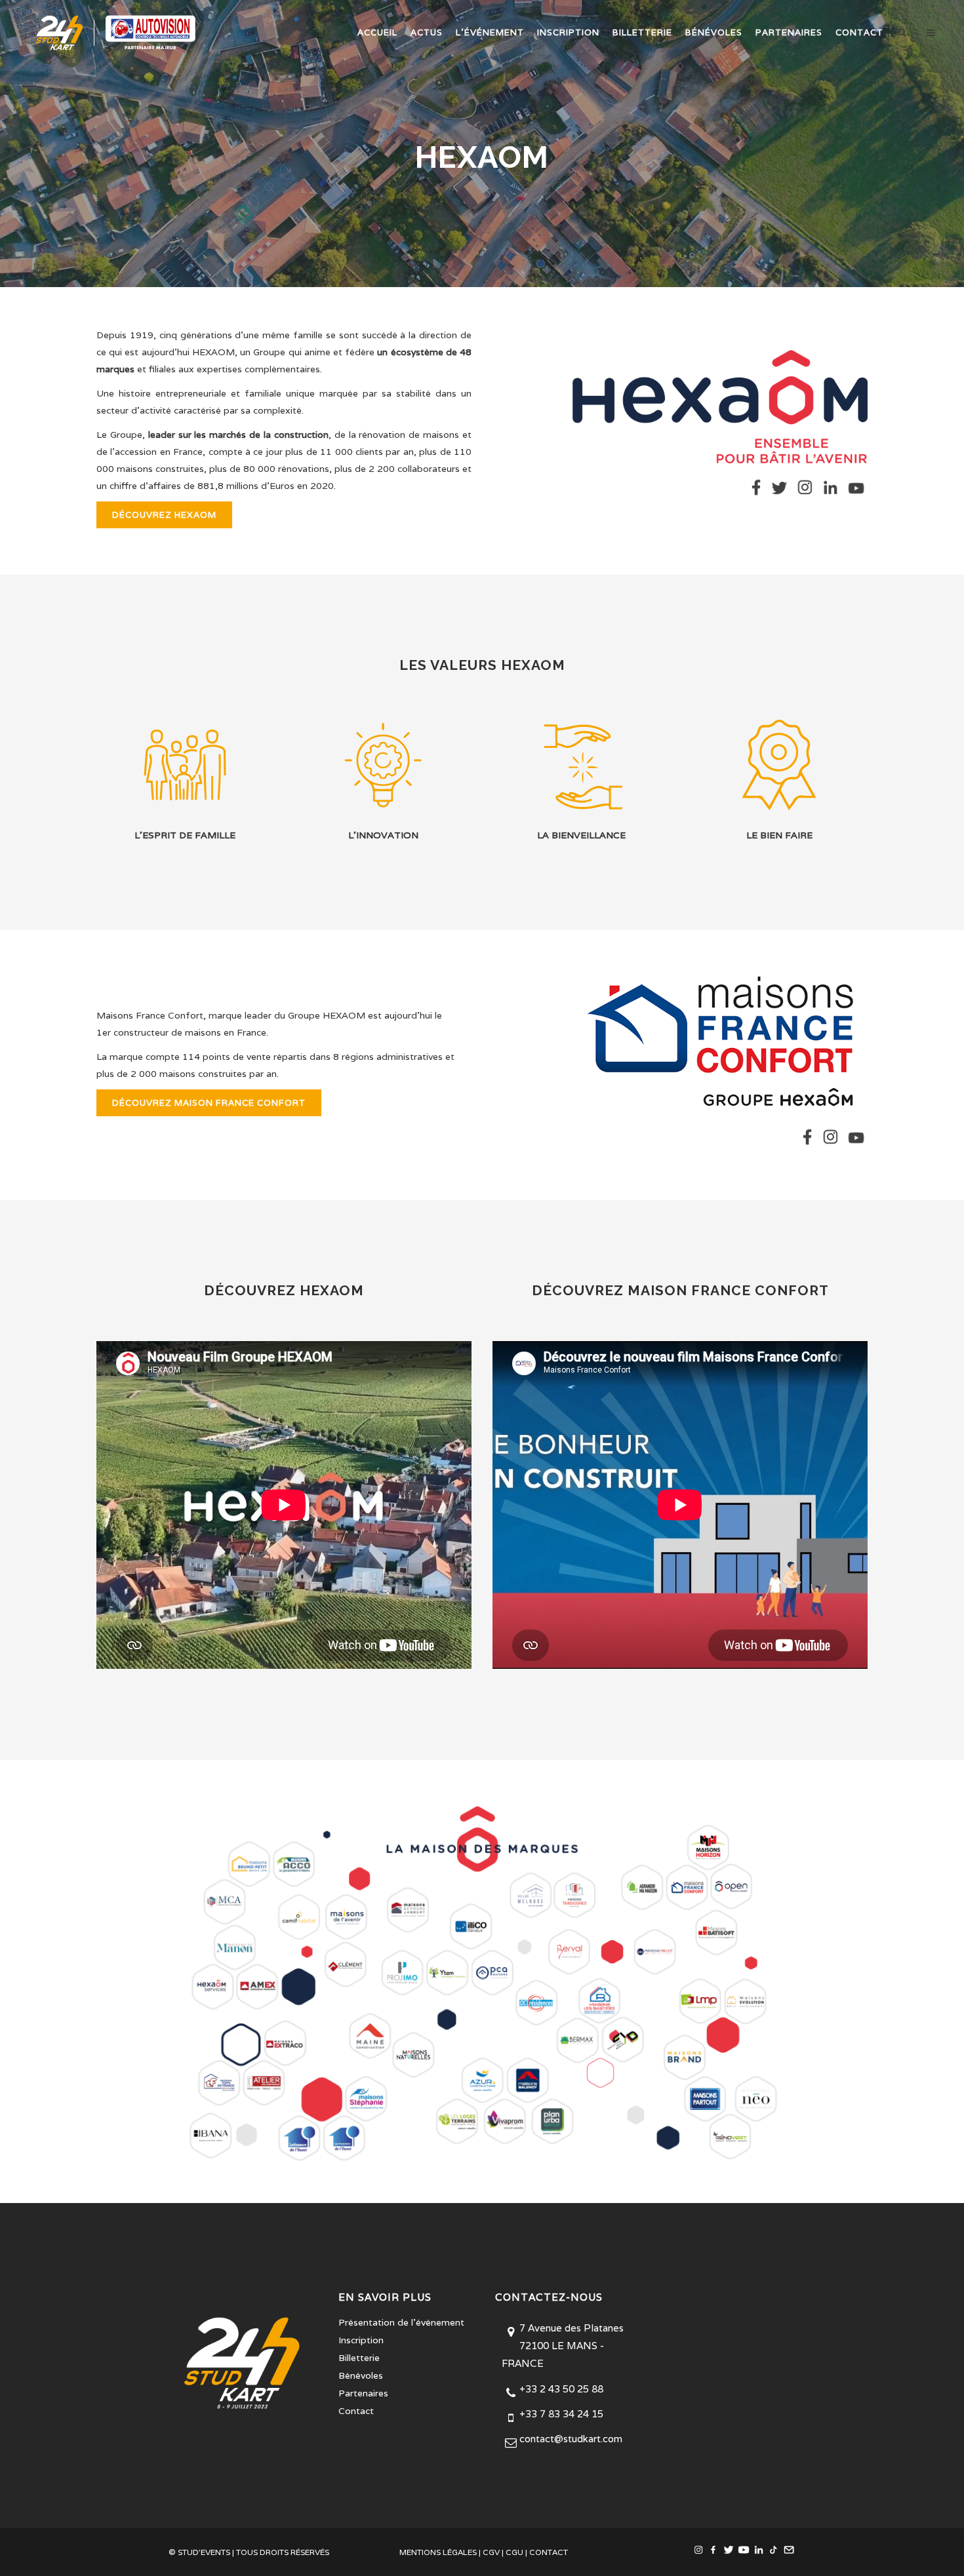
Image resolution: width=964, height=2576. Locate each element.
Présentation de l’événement (401, 2322)
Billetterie (359, 2358)
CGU (514, 2552)
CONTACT (549, 2552)
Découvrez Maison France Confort (209, 1103)
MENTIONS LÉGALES (438, 2552)
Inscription (361, 2340)
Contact (356, 2411)
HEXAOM (213, 352)
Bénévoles (361, 2375)
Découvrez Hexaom (164, 515)
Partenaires (363, 2393)
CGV (491, 2552)
